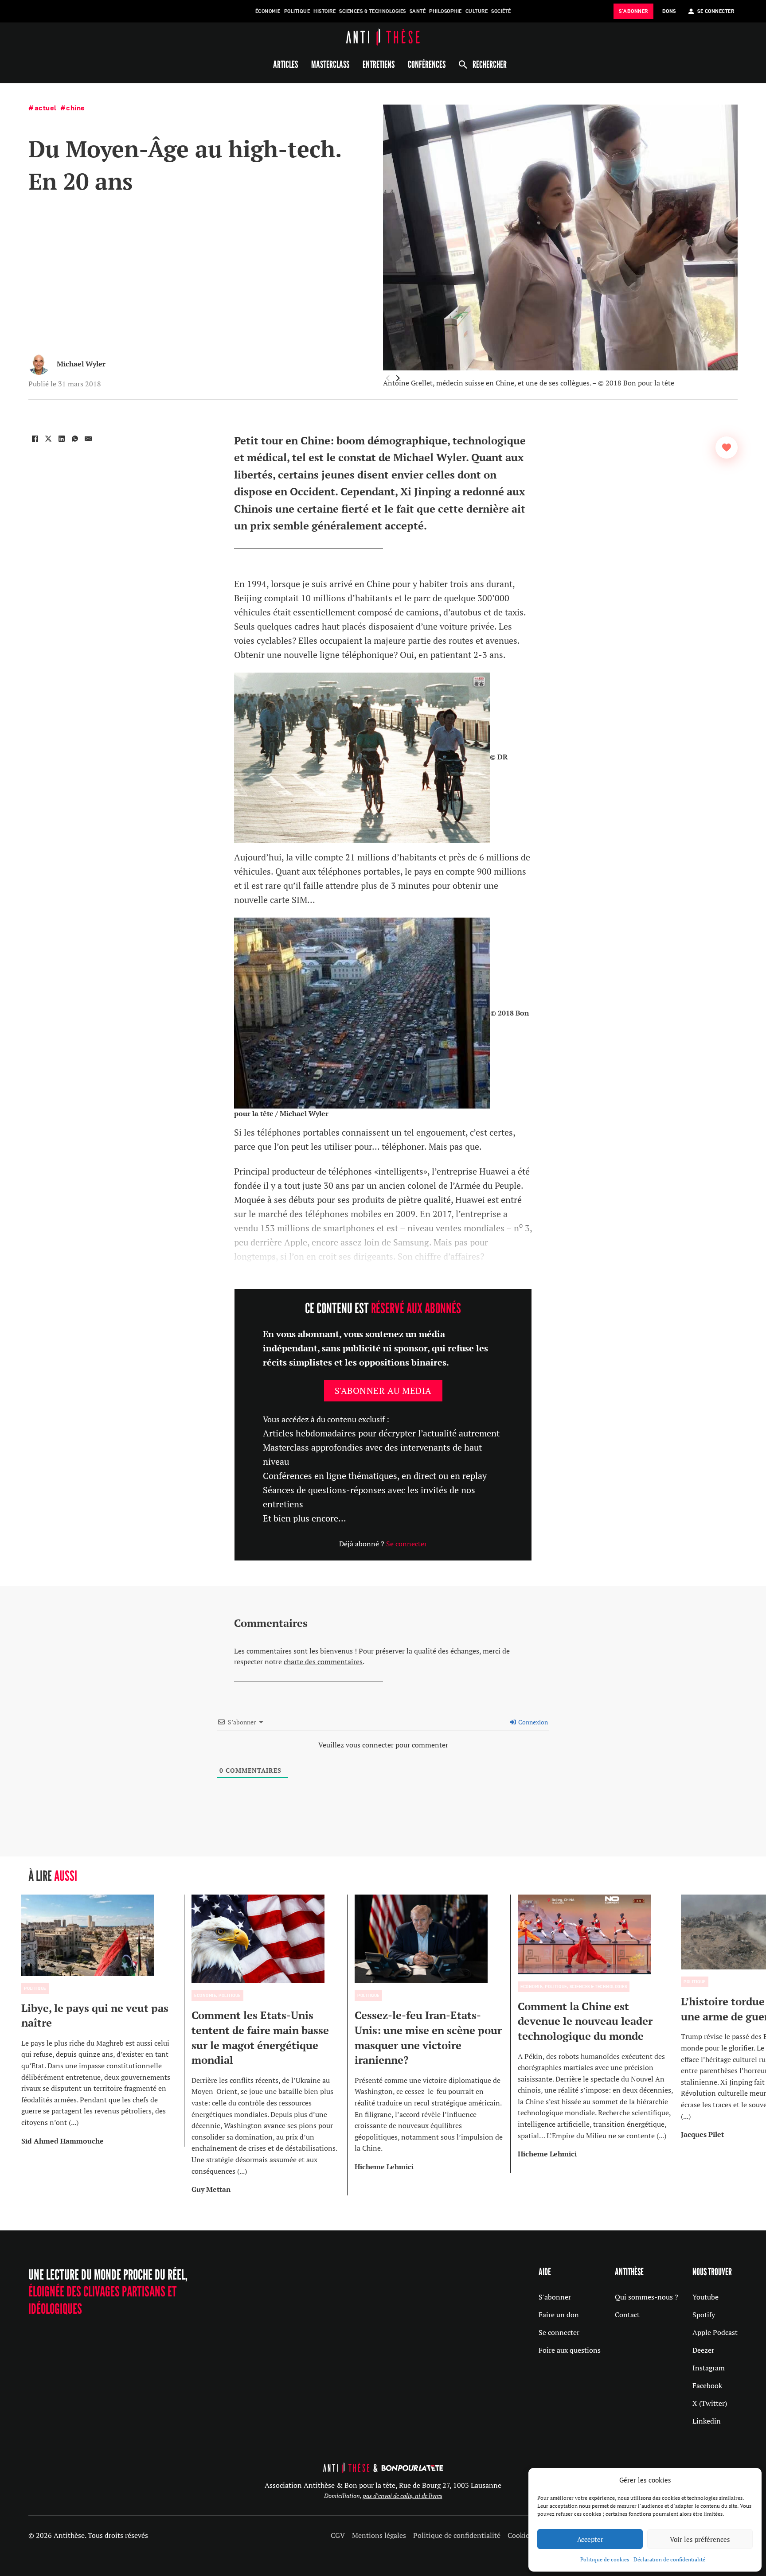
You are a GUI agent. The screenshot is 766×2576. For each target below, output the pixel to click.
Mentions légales (379, 2535)
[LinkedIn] (62, 439)
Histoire (324, 11)
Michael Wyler (81, 364)
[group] (103, 2021)
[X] (48, 439)
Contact (627, 2315)
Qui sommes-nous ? (647, 2297)
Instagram (709, 2368)
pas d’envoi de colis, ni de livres (403, 2496)
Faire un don (559, 2315)
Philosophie (446, 11)
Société (501, 11)
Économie (268, 11)
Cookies (520, 2535)
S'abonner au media (383, 1391)
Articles (285, 64)
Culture (477, 11)
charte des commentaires (323, 1662)
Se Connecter (716, 11)
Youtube (705, 2297)
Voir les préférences (700, 2539)
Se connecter (406, 1544)
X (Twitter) (710, 2403)
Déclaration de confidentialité (669, 2559)
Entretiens (379, 64)
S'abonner (555, 2297)
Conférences (427, 64)
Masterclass (330, 64)
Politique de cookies (605, 2559)
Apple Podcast (715, 2332)
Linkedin (707, 2421)
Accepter (590, 2539)
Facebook (707, 2385)
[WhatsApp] (75, 439)
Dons (669, 11)
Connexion (532, 1722)
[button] (398, 378)
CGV (338, 2535)
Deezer (703, 2350)
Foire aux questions (570, 2350)
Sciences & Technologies (373, 11)
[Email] (88, 439)
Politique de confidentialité (457, 2535)
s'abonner (633, 11)
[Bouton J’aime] (727, 447)
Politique (297, 11)
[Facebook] (35, 439)
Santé (418, 11)
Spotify (704, 2315)
